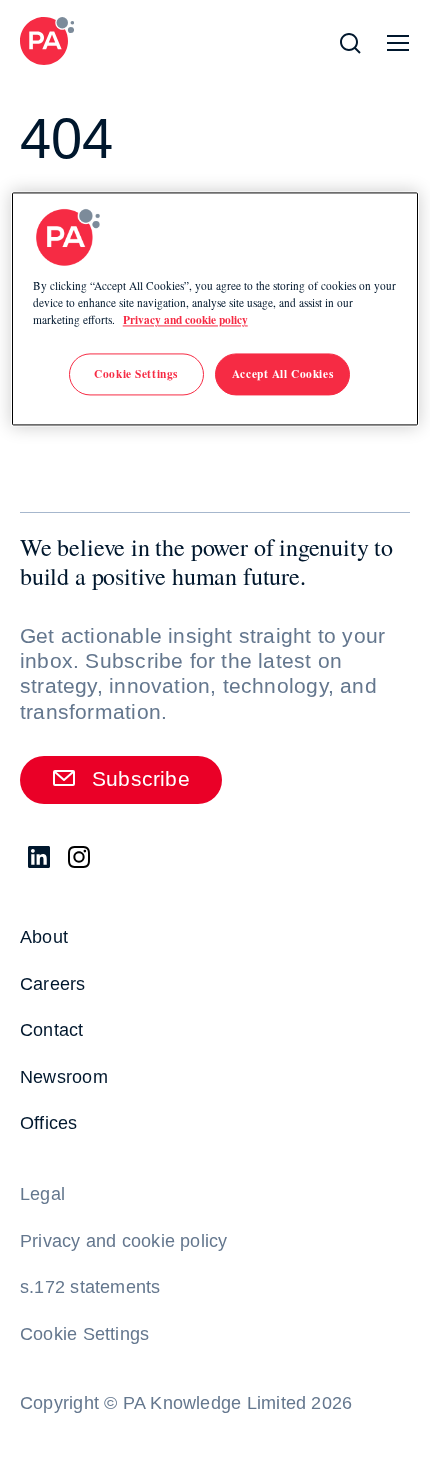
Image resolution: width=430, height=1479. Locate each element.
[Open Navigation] (398, 43)
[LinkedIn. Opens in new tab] (40, 858)
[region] (215, 308)
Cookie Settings (84, 1334)
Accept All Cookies (282, 373)
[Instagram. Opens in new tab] (80, 858)
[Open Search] (350, 43)
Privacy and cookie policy (185, 319)
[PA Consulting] (47, 41)
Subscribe (141, 778)
